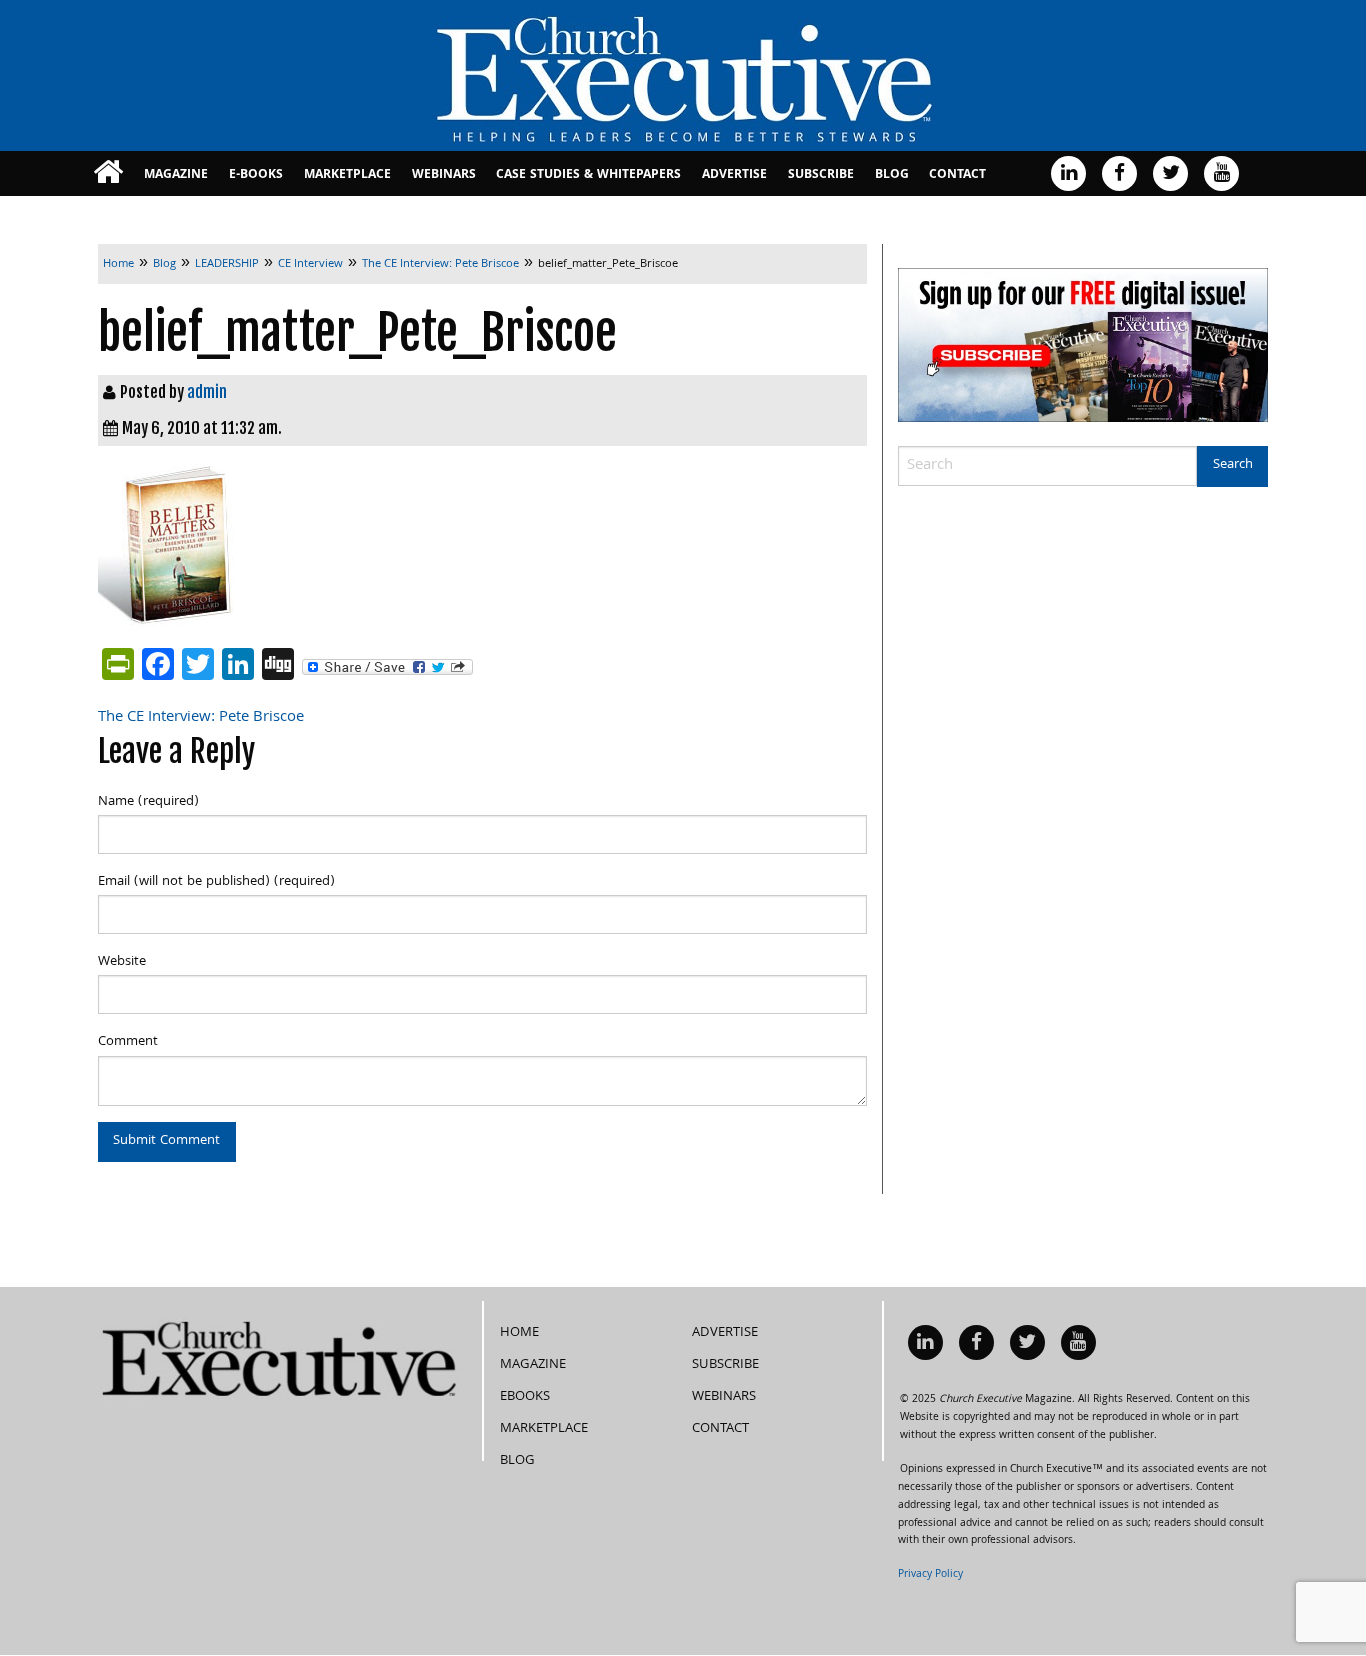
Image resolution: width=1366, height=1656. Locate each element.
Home (519, 1333)
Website (122, 962)
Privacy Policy (930, 1575)
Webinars (444, 175)
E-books (256, 175)
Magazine (176, 175)
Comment (128, 1042)
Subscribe (821, 175)
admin (207, 392)
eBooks (525, 1397)
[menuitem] (108, 173)
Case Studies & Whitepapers (588, 175)
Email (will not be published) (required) (216, 882)
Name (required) (148, 802)
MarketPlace (347, 175)
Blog (892, 175)
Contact (957, 175)
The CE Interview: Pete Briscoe (201, 718)
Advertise (734, 175)
